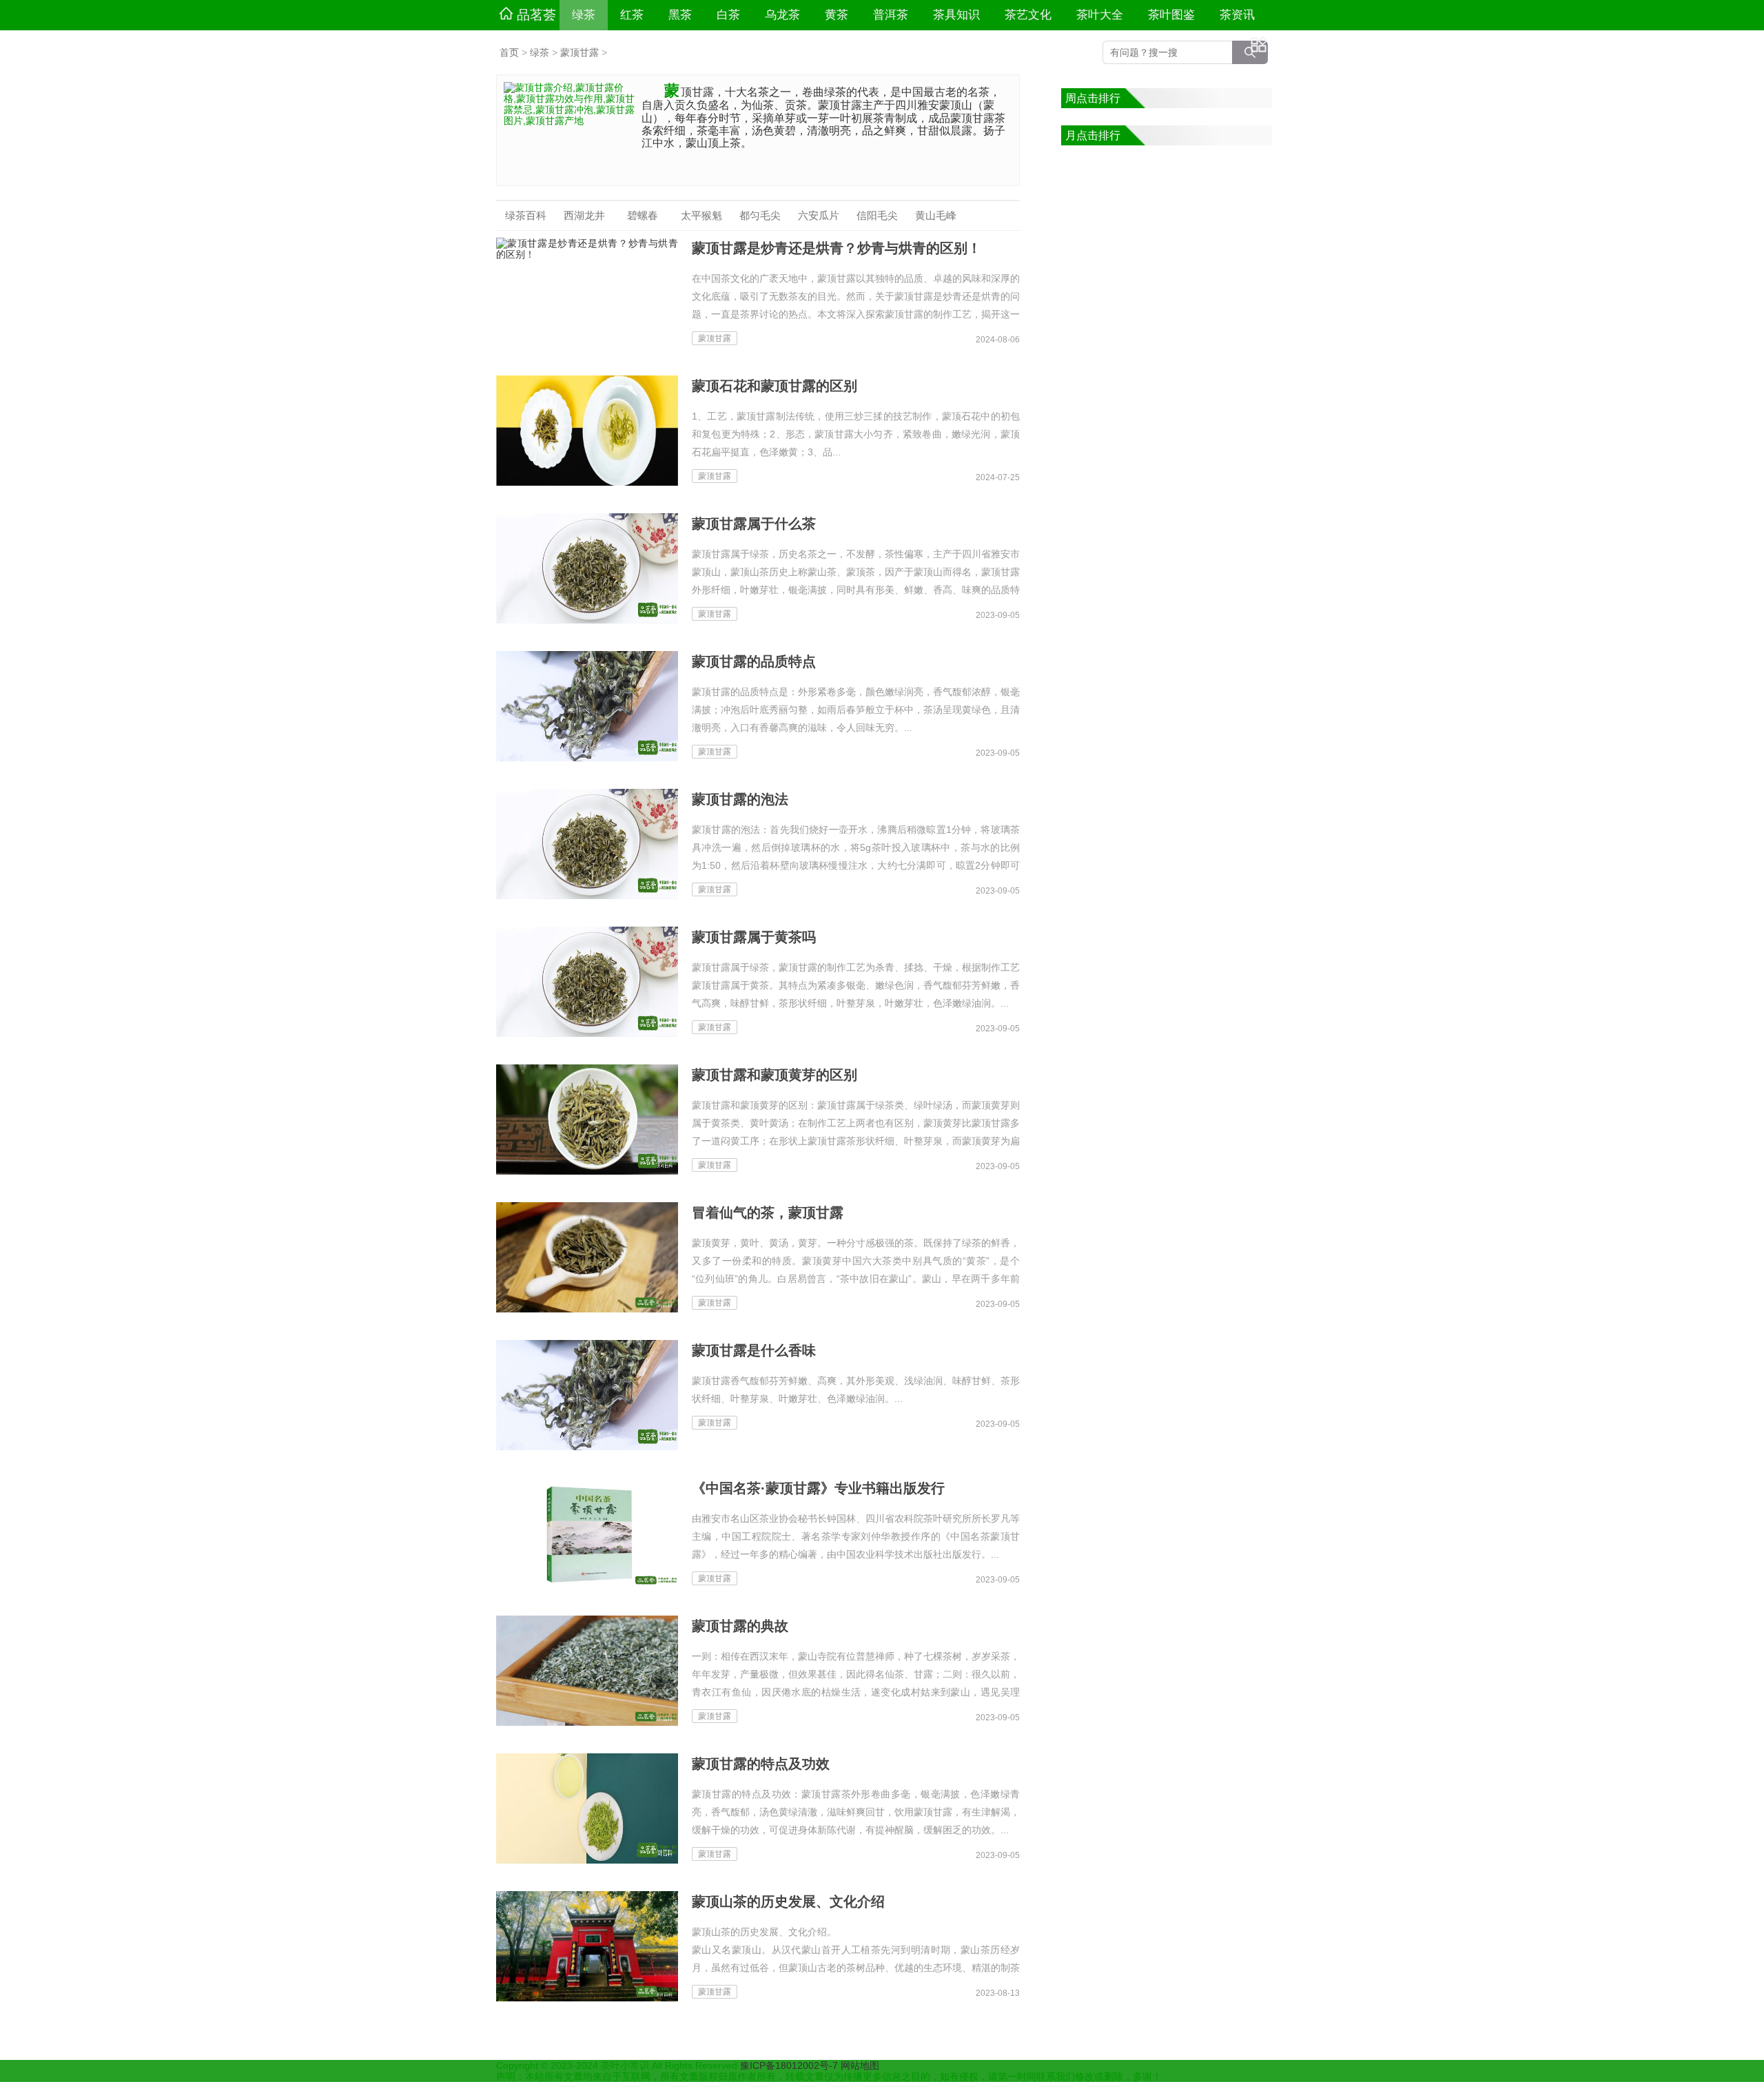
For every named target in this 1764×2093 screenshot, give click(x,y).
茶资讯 (1237, 15)
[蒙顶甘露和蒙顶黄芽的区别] (587, 1120)
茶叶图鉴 (1171, 15)
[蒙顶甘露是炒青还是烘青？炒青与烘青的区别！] (587, 293)
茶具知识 (956, 15)
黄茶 (837, 15)
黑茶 (680, 15)
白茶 (728, 15)
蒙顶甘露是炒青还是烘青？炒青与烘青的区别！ (837, 248)
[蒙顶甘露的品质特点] (587, 706)
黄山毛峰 (936, 215)
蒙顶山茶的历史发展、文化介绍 (788, 1901)
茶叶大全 (1100, 15)
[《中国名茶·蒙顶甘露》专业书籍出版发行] (587, 1533)
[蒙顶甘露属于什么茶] (587, 568)
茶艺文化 (1028, 15)
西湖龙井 (584, 215)
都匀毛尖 (760, 215)
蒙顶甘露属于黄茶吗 (754, 937)
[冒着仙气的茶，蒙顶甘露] (587, 1257)
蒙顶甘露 (580, 52)
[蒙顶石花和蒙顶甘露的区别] (587, 431)
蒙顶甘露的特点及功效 (761, 1764)
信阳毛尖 (877, 215)
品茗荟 (536, 15)
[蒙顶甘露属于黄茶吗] (587, 982)
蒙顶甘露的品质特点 (754, 661)
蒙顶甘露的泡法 (740, 799)
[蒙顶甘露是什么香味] (587, 1395)
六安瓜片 (819, 215)
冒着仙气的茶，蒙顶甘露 (768, 1213)
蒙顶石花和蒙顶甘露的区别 (775, 386)
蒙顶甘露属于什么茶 (754, 524)
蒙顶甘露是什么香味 (754, 1350)
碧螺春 (643, 215)
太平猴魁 (701, 215)
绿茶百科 (526, 215)
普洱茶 (891, 15)
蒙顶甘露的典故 (740, 1626)
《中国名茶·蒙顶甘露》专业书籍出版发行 (818, 1488)
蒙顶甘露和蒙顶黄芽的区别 (775, 1075)
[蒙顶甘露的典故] (587, 1671)
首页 (509, 52)
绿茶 (584, 15)
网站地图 (860, 2065)
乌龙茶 (782, 15)
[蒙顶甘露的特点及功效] (587, 1808)
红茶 (632, 15)
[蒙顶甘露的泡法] (587, 844)
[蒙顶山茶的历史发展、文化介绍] (587, 1946)
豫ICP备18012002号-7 (790, 2065)
